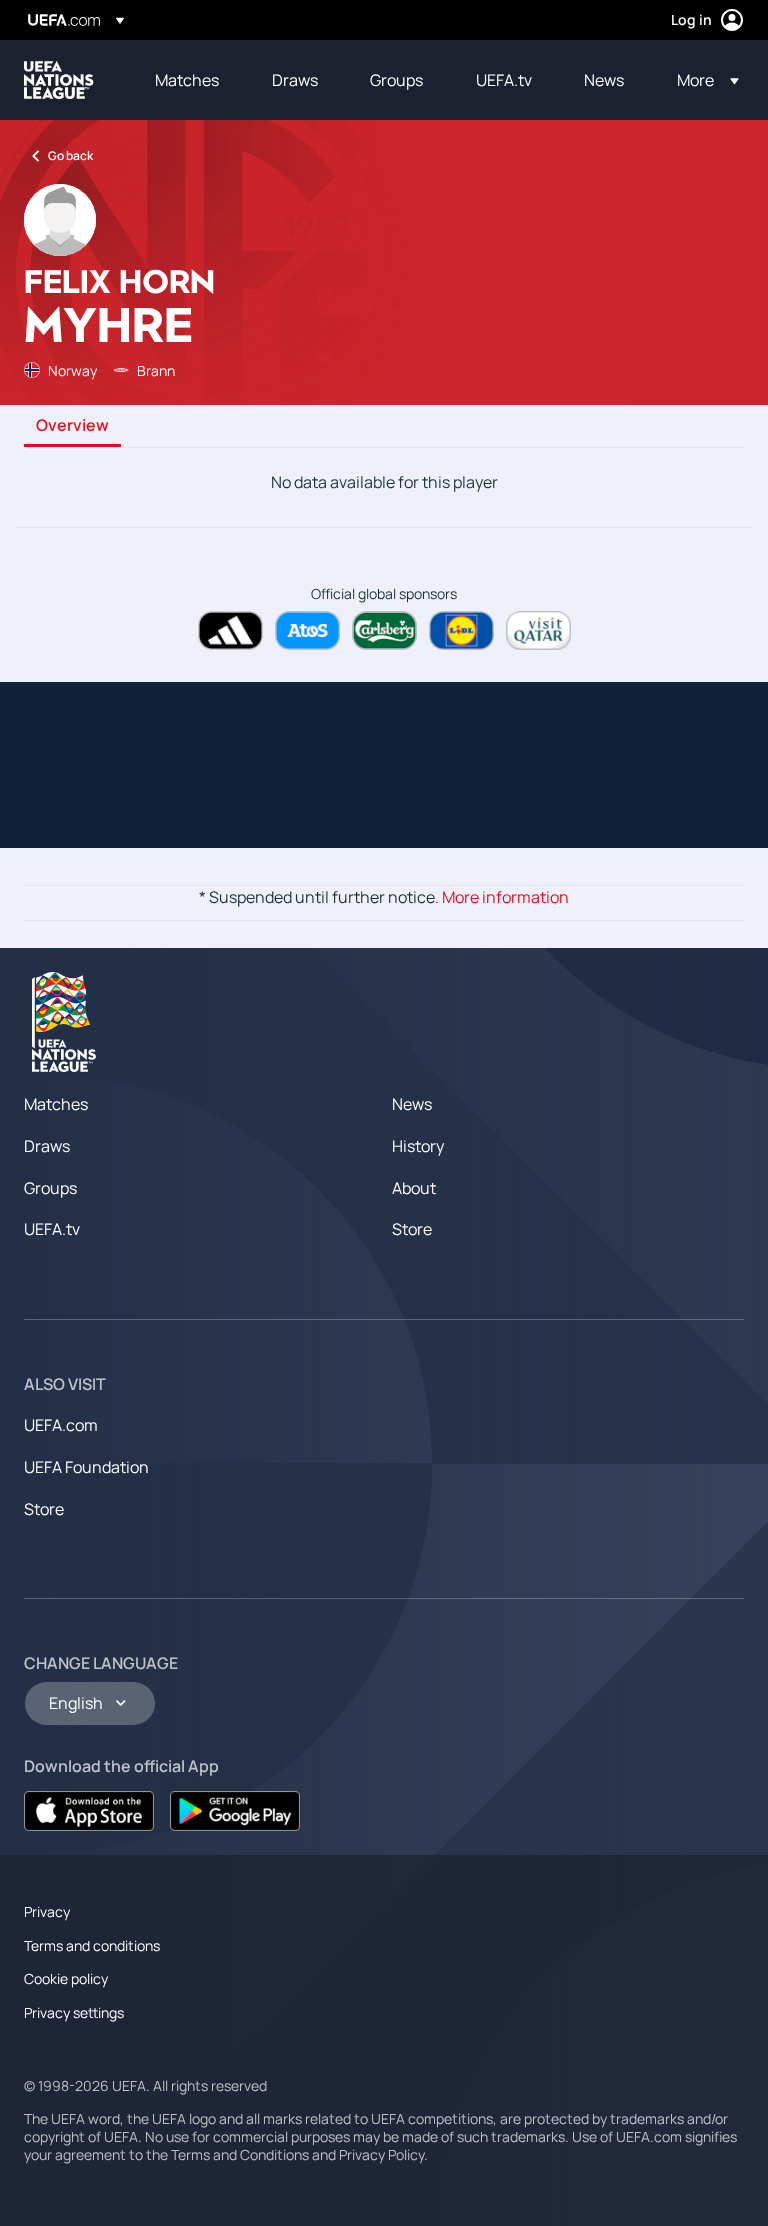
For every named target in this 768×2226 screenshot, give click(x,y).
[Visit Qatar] (538, 630)
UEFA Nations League (59, 80)
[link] (187, 80)
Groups (50, 1188)
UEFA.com (61, 1425)
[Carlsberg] (384, 630)
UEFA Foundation (86, 1467)
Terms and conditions (92, 1945)
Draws (47, 1146)
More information (505, 897)
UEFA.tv (52, 1229)
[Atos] (307, 630)
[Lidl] (461, 630)
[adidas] (230, 630)
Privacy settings (74, 2012)
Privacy (47, 1911)
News (412, 1104)
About (414, 1188)
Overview (72, 426)
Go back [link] (70, 155)
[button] (702, 80)
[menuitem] (188, 80)
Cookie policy (66, 1978)
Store (412, 1229)
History (418, 1146)
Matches (56, 1104)
